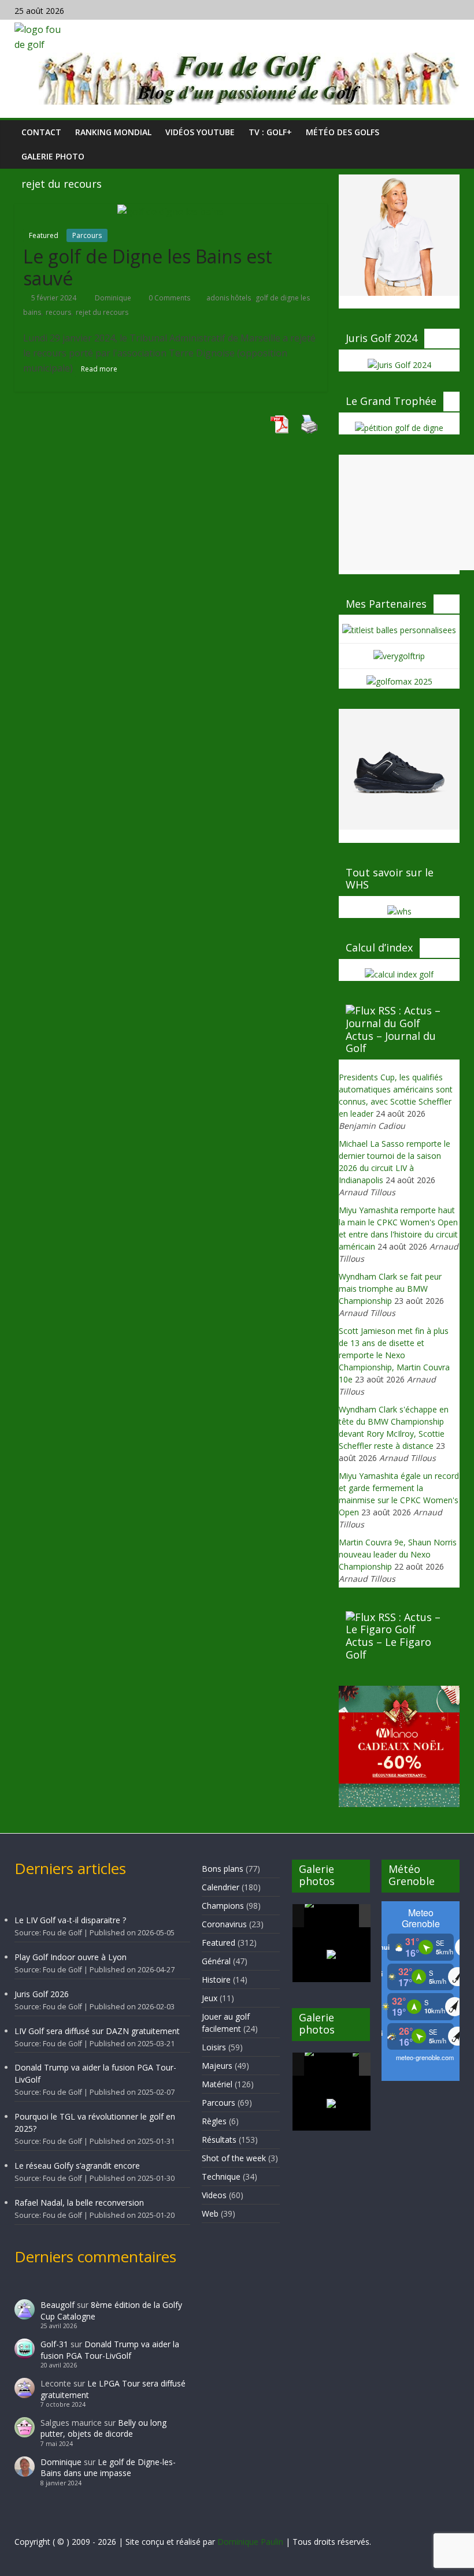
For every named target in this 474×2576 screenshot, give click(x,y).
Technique (221, 2177)
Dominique (114, 298)
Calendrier (221, 1887)
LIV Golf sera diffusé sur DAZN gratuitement (97, 2031)
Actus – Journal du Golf (391, 1042)
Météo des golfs (342, 132)
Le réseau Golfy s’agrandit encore (77, 2166)
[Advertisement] (406, 512)
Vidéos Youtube (200, 132)
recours (58, 312)
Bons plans (223, 1869)
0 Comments (169, 298)
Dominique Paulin (250, 2542)
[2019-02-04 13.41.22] (328, 1916)
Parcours (87, 235)
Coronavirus (224, 1924)
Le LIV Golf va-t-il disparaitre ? (70, 1920)
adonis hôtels (229, 298)
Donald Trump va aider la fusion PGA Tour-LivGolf (110, 2350)
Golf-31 (54, 2344)
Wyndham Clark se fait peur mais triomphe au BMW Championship (390, 1289)
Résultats (219, 2140)
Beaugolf (58, 2305)
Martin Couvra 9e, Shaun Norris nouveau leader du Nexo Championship (398, 1554)
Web (210, 2213)
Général (216, 1961)
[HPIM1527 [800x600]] (328, 2064)
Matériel (217, 2084)
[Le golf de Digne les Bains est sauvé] (171, 211)
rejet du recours (102, 312)
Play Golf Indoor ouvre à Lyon (71, 1957)
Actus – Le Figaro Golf (388, 1648)
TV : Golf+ (270, 132)
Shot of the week (234, 2158)
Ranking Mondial (113, 132)
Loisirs (214, 2047)
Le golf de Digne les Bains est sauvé (148, 267)
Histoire (216, 1980)
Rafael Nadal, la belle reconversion (79, 2203)
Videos (214, 2195)
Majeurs (217, 2066)
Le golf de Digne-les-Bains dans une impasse (108, 2468)
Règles (214, 2121)
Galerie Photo (53, 156)
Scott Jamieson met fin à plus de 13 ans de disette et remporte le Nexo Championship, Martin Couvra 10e (394, 1355)
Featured (44, 235)
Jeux (210, 1998)
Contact (41, 132)
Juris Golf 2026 (42, 1994)
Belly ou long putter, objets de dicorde (103, 2428)
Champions (223, 1906)
